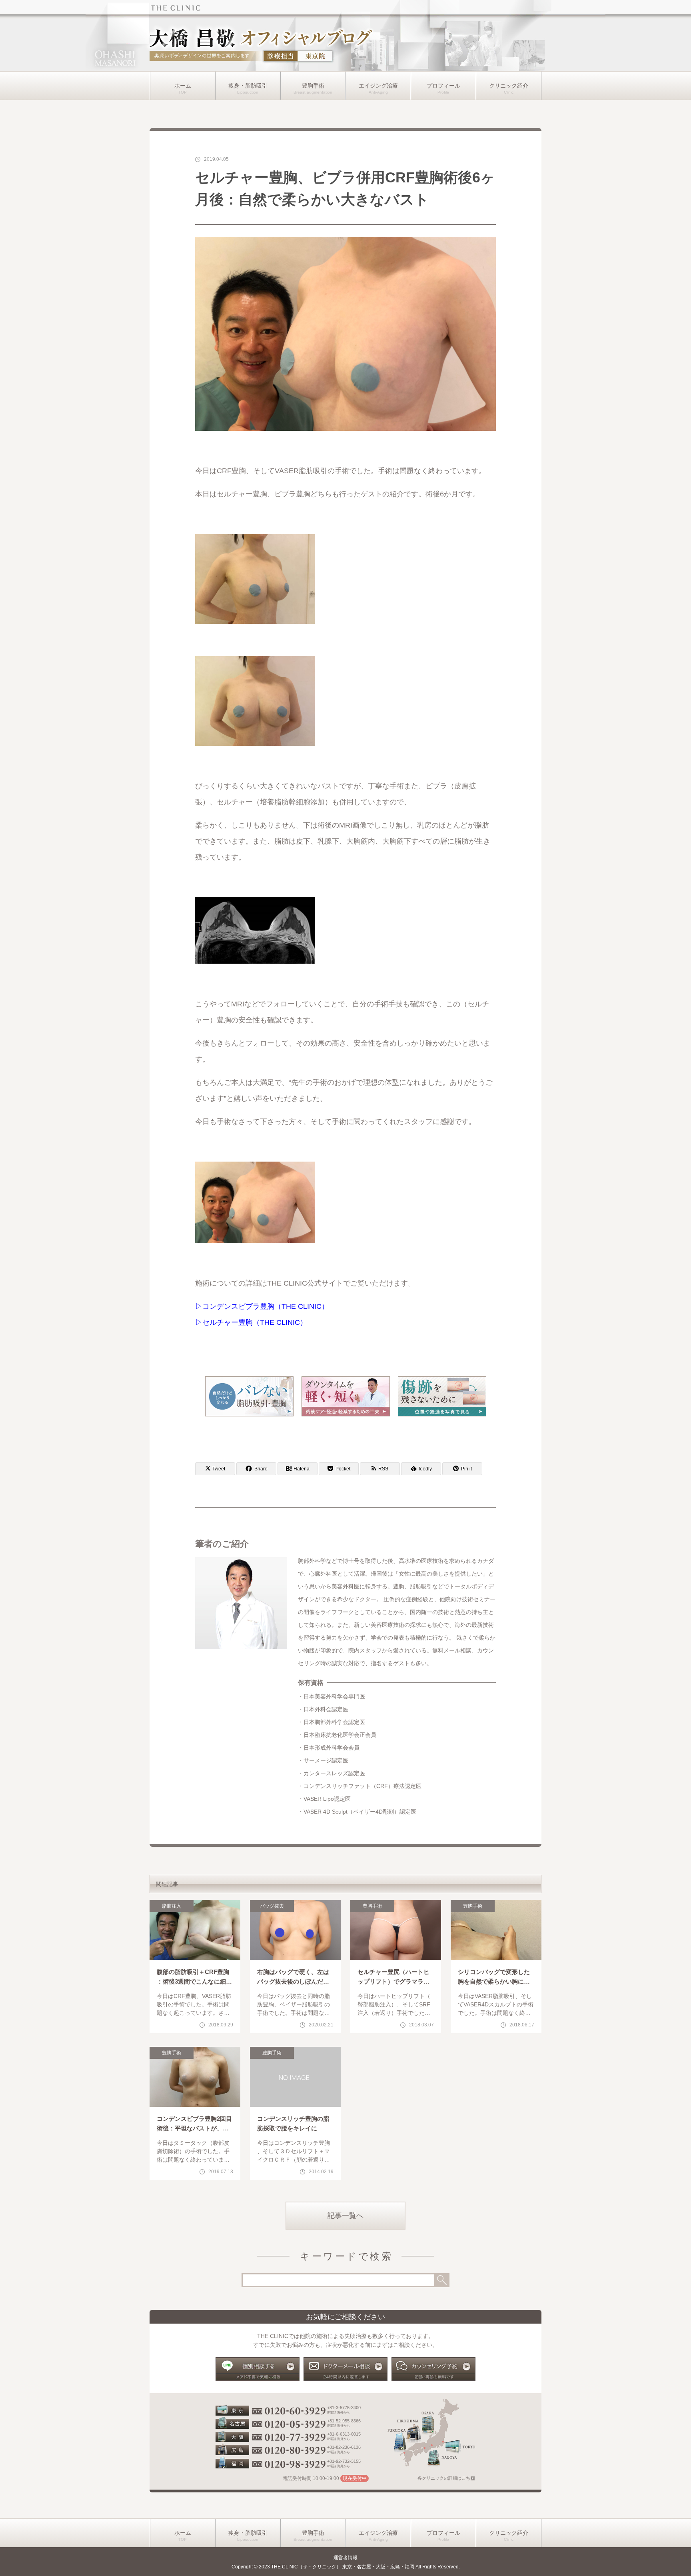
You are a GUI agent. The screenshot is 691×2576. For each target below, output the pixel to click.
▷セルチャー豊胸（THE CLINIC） (251, 1322)
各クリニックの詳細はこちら (446, 2478)
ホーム (183, 86)
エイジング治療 (378, 86)
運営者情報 (345, 2558)
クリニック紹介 (509, 86)
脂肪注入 (172, 1906)
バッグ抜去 (272, 1906)
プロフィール (443, 86)
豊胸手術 (313, 86)
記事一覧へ (345, 2216)
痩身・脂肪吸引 (248, 86)
